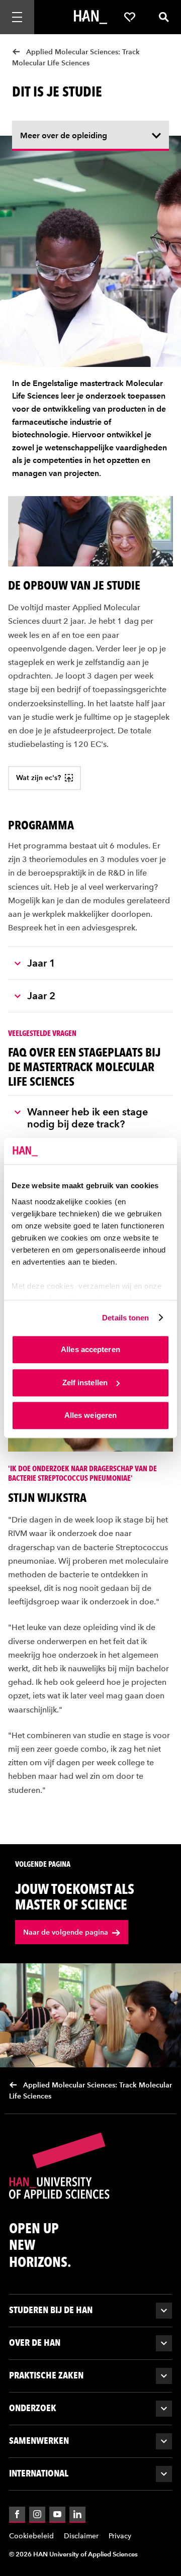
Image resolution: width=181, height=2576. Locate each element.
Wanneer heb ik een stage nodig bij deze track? (87, 1118)
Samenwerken (39, 2441)
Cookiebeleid (31, 2536)
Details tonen (125, 1318)
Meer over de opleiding (64, 135)
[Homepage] (90, 17)
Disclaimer (81, 2536)
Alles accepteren (90, 1349)
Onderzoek (33, 2408)
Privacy (120, 2536)
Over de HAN (35, 2343)
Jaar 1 (41, 963)
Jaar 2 (41, 996)
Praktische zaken (46, 2375)
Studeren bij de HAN (51, 2310)
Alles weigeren (90, 1415)
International (39, 2473)
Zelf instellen (85, 1382)
